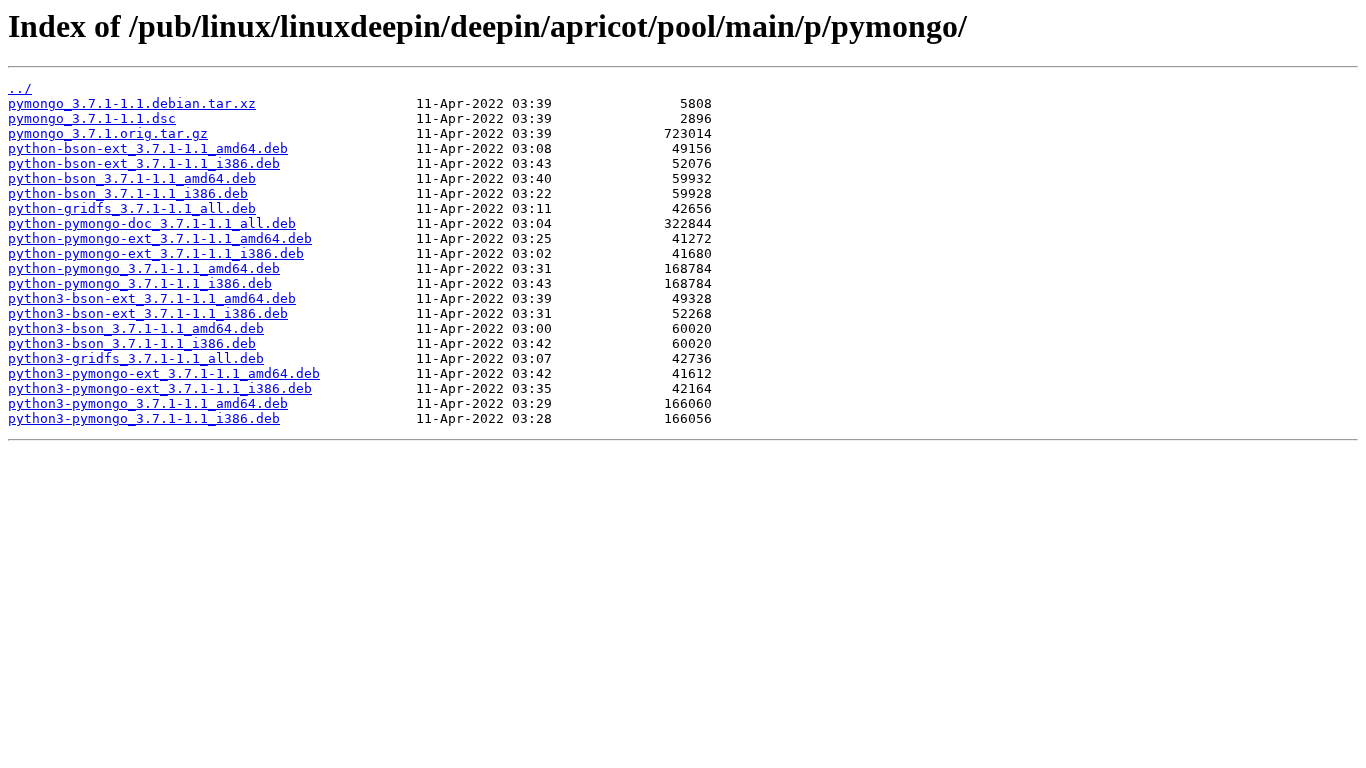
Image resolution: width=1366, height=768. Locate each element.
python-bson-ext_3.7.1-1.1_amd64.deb (148, 148)
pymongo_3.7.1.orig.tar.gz (108, 133)
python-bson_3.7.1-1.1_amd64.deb (132, 178)
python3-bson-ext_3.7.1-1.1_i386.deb (148, 313)
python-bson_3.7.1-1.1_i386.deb (128, 193)
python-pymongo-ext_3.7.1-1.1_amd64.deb (160, 238)
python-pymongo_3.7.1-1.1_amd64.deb (144, 268)
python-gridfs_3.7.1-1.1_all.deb (132, 208)
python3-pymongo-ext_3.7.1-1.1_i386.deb (160, 388)
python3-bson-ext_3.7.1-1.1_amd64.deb (152, 298)
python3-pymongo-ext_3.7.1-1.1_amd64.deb (164, 373)
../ (20, 88)
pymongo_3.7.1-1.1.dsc (92, 118)
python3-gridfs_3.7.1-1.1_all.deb (136, 358)
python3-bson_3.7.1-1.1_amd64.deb (136, 328)
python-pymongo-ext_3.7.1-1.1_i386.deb (156, 253)
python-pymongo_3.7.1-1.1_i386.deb (140, 283)
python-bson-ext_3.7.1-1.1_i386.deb (144, 163)
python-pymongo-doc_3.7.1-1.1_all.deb (152, 223)
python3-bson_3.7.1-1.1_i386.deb (132, 343)
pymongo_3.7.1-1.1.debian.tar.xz (132, 103)
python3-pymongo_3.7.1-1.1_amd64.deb (148, 403)
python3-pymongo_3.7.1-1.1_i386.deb (144, 418)
